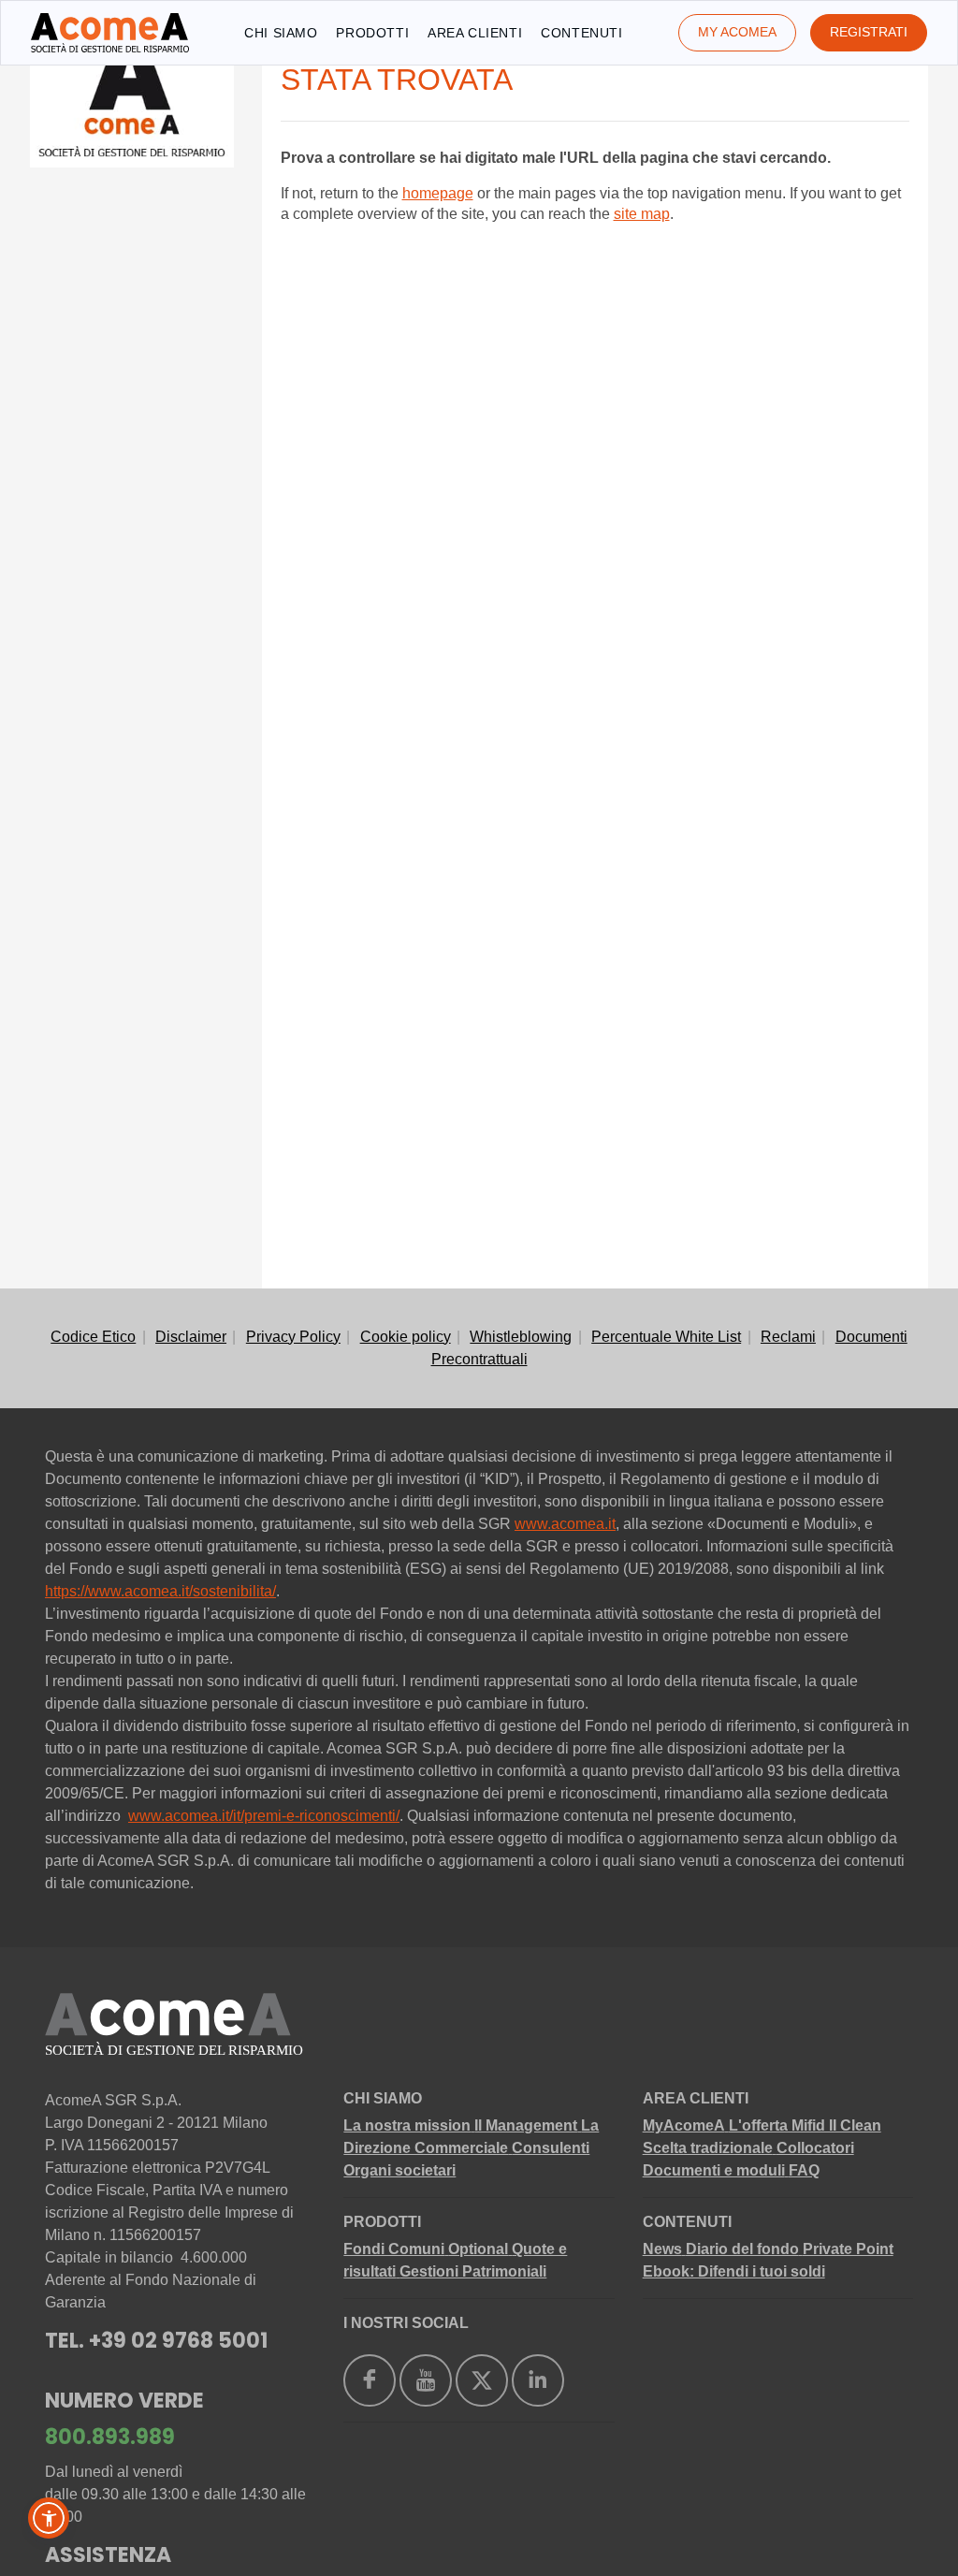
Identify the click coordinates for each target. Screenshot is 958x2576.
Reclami (788, 1337)
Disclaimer (191, 1337)
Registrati (869, 32)
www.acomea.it (565, 1524)
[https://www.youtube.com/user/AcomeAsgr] (426, 2380)
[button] (49, 2518)
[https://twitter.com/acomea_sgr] (482, 2380)
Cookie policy (406, 1337)
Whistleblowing (521, 1337)
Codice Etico (93, 1337)
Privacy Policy (293, 1337)
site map (642, 214)
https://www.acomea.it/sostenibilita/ (160, 1591)
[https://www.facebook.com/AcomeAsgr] (370, 2380)
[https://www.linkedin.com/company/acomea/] (538, 2380)
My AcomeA (737, 32)
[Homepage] (110, 33)
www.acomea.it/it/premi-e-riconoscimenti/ (264, 1816)
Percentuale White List (666, 1337)
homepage (438, 193)
